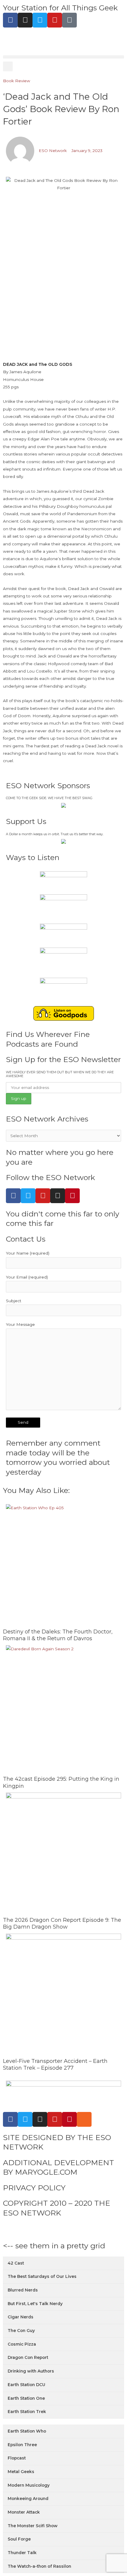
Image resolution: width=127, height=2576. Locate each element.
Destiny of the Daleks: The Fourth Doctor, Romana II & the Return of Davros (58, 1635)
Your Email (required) (27, 1277)
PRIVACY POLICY (34, 2188)
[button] (63, 57)
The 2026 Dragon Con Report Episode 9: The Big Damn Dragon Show (62, 1923)
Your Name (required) (28, 1253)
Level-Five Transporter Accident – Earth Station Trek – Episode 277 (55, 2064)
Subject (14, 1301)
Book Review (17, 81)
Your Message (20, 1324)
